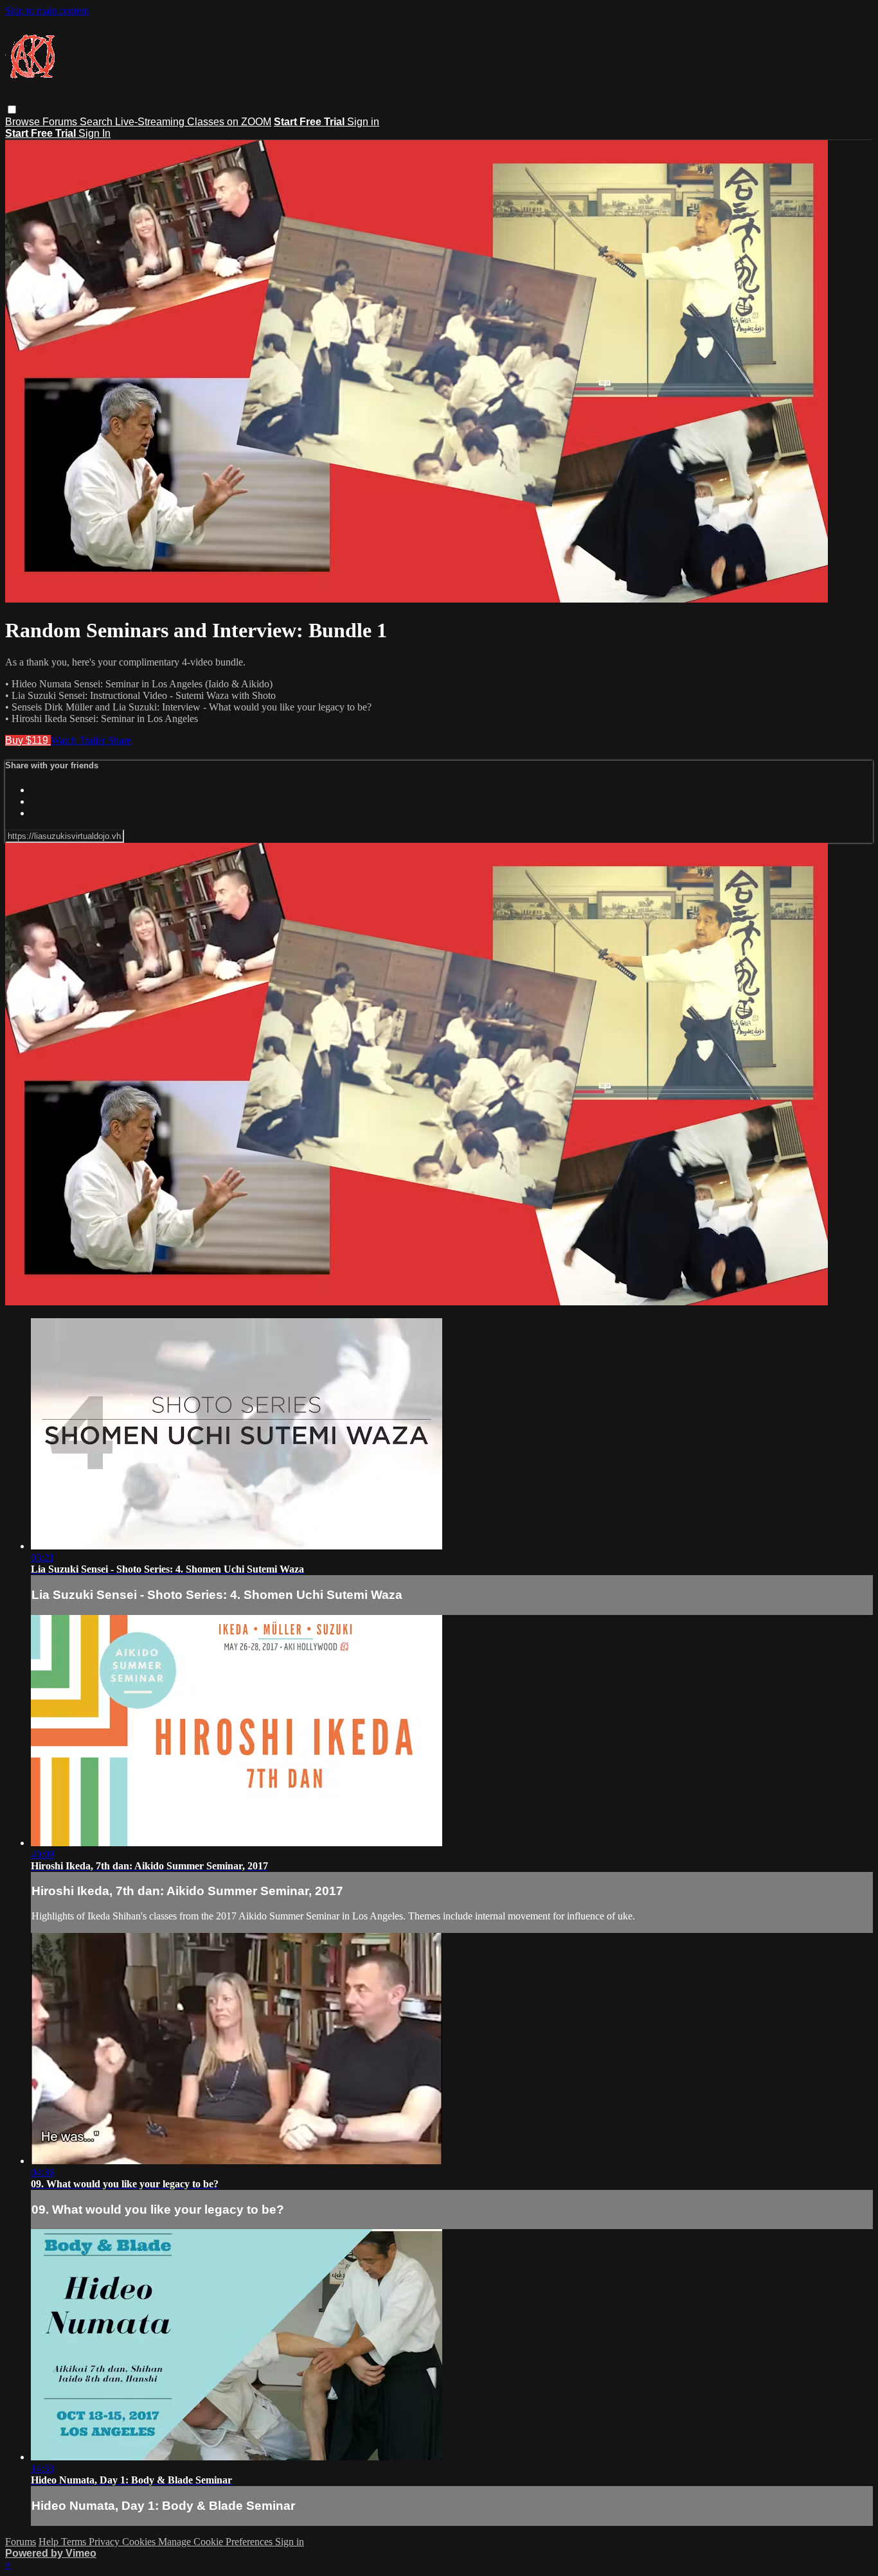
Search (97, 122)
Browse (24, 122)
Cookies (140, 2542)
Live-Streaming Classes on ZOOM (193, 122)
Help (50, 2542)
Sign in (363, 122)
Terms (75, 2542)
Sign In (94, 133)
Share (120, 740)
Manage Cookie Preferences (217, 2542)
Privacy (105, 2542)
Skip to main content (47, 11)
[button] (12, 110)
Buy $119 (28, 740)
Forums (61, 122)
